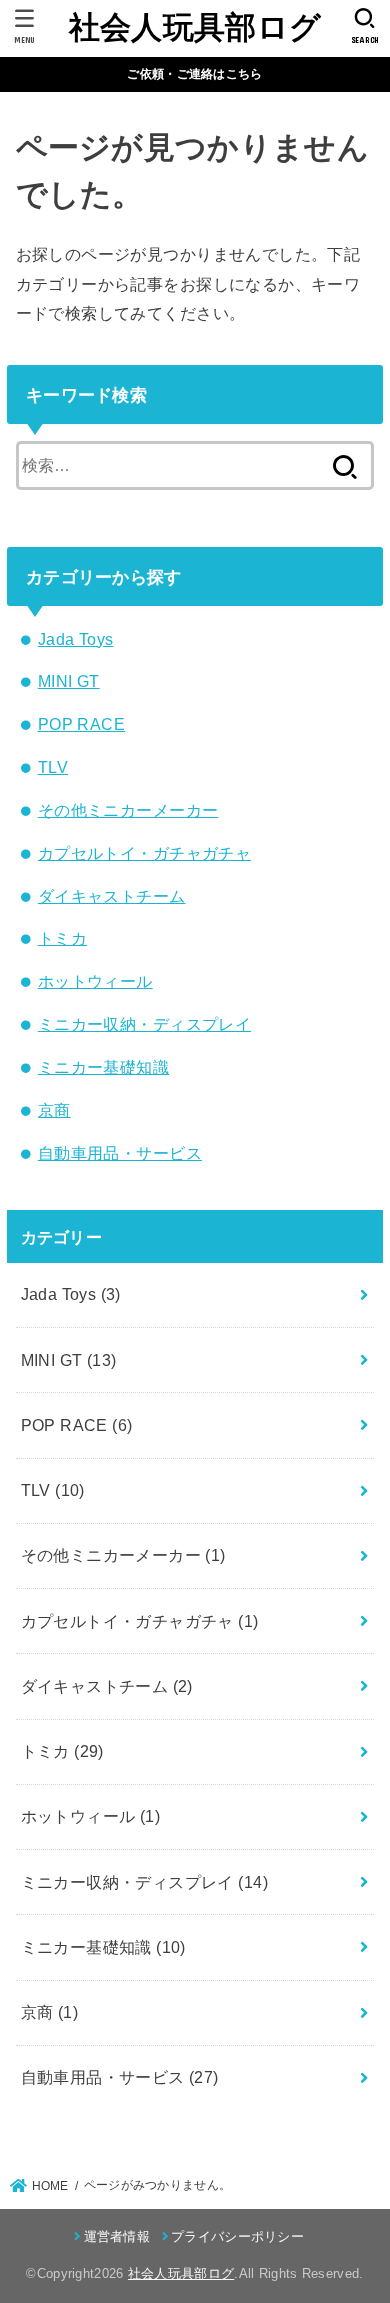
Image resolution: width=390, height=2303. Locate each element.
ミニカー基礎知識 (103, 1067)
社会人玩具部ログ (195, 27)
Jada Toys (76, 639)
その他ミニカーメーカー (128, 810)
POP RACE (81, 724)
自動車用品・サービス (120, 1153)
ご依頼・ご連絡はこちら (194, 74)
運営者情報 (117, 2236)
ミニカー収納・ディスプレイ (144, 1024)
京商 (54, 1110)
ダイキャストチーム (112, 896)
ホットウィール (95, 981)
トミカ (62, 938)
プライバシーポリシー (237, 2236)
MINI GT (69, 681)
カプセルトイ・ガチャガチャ (144, 853)
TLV (53, 767)
